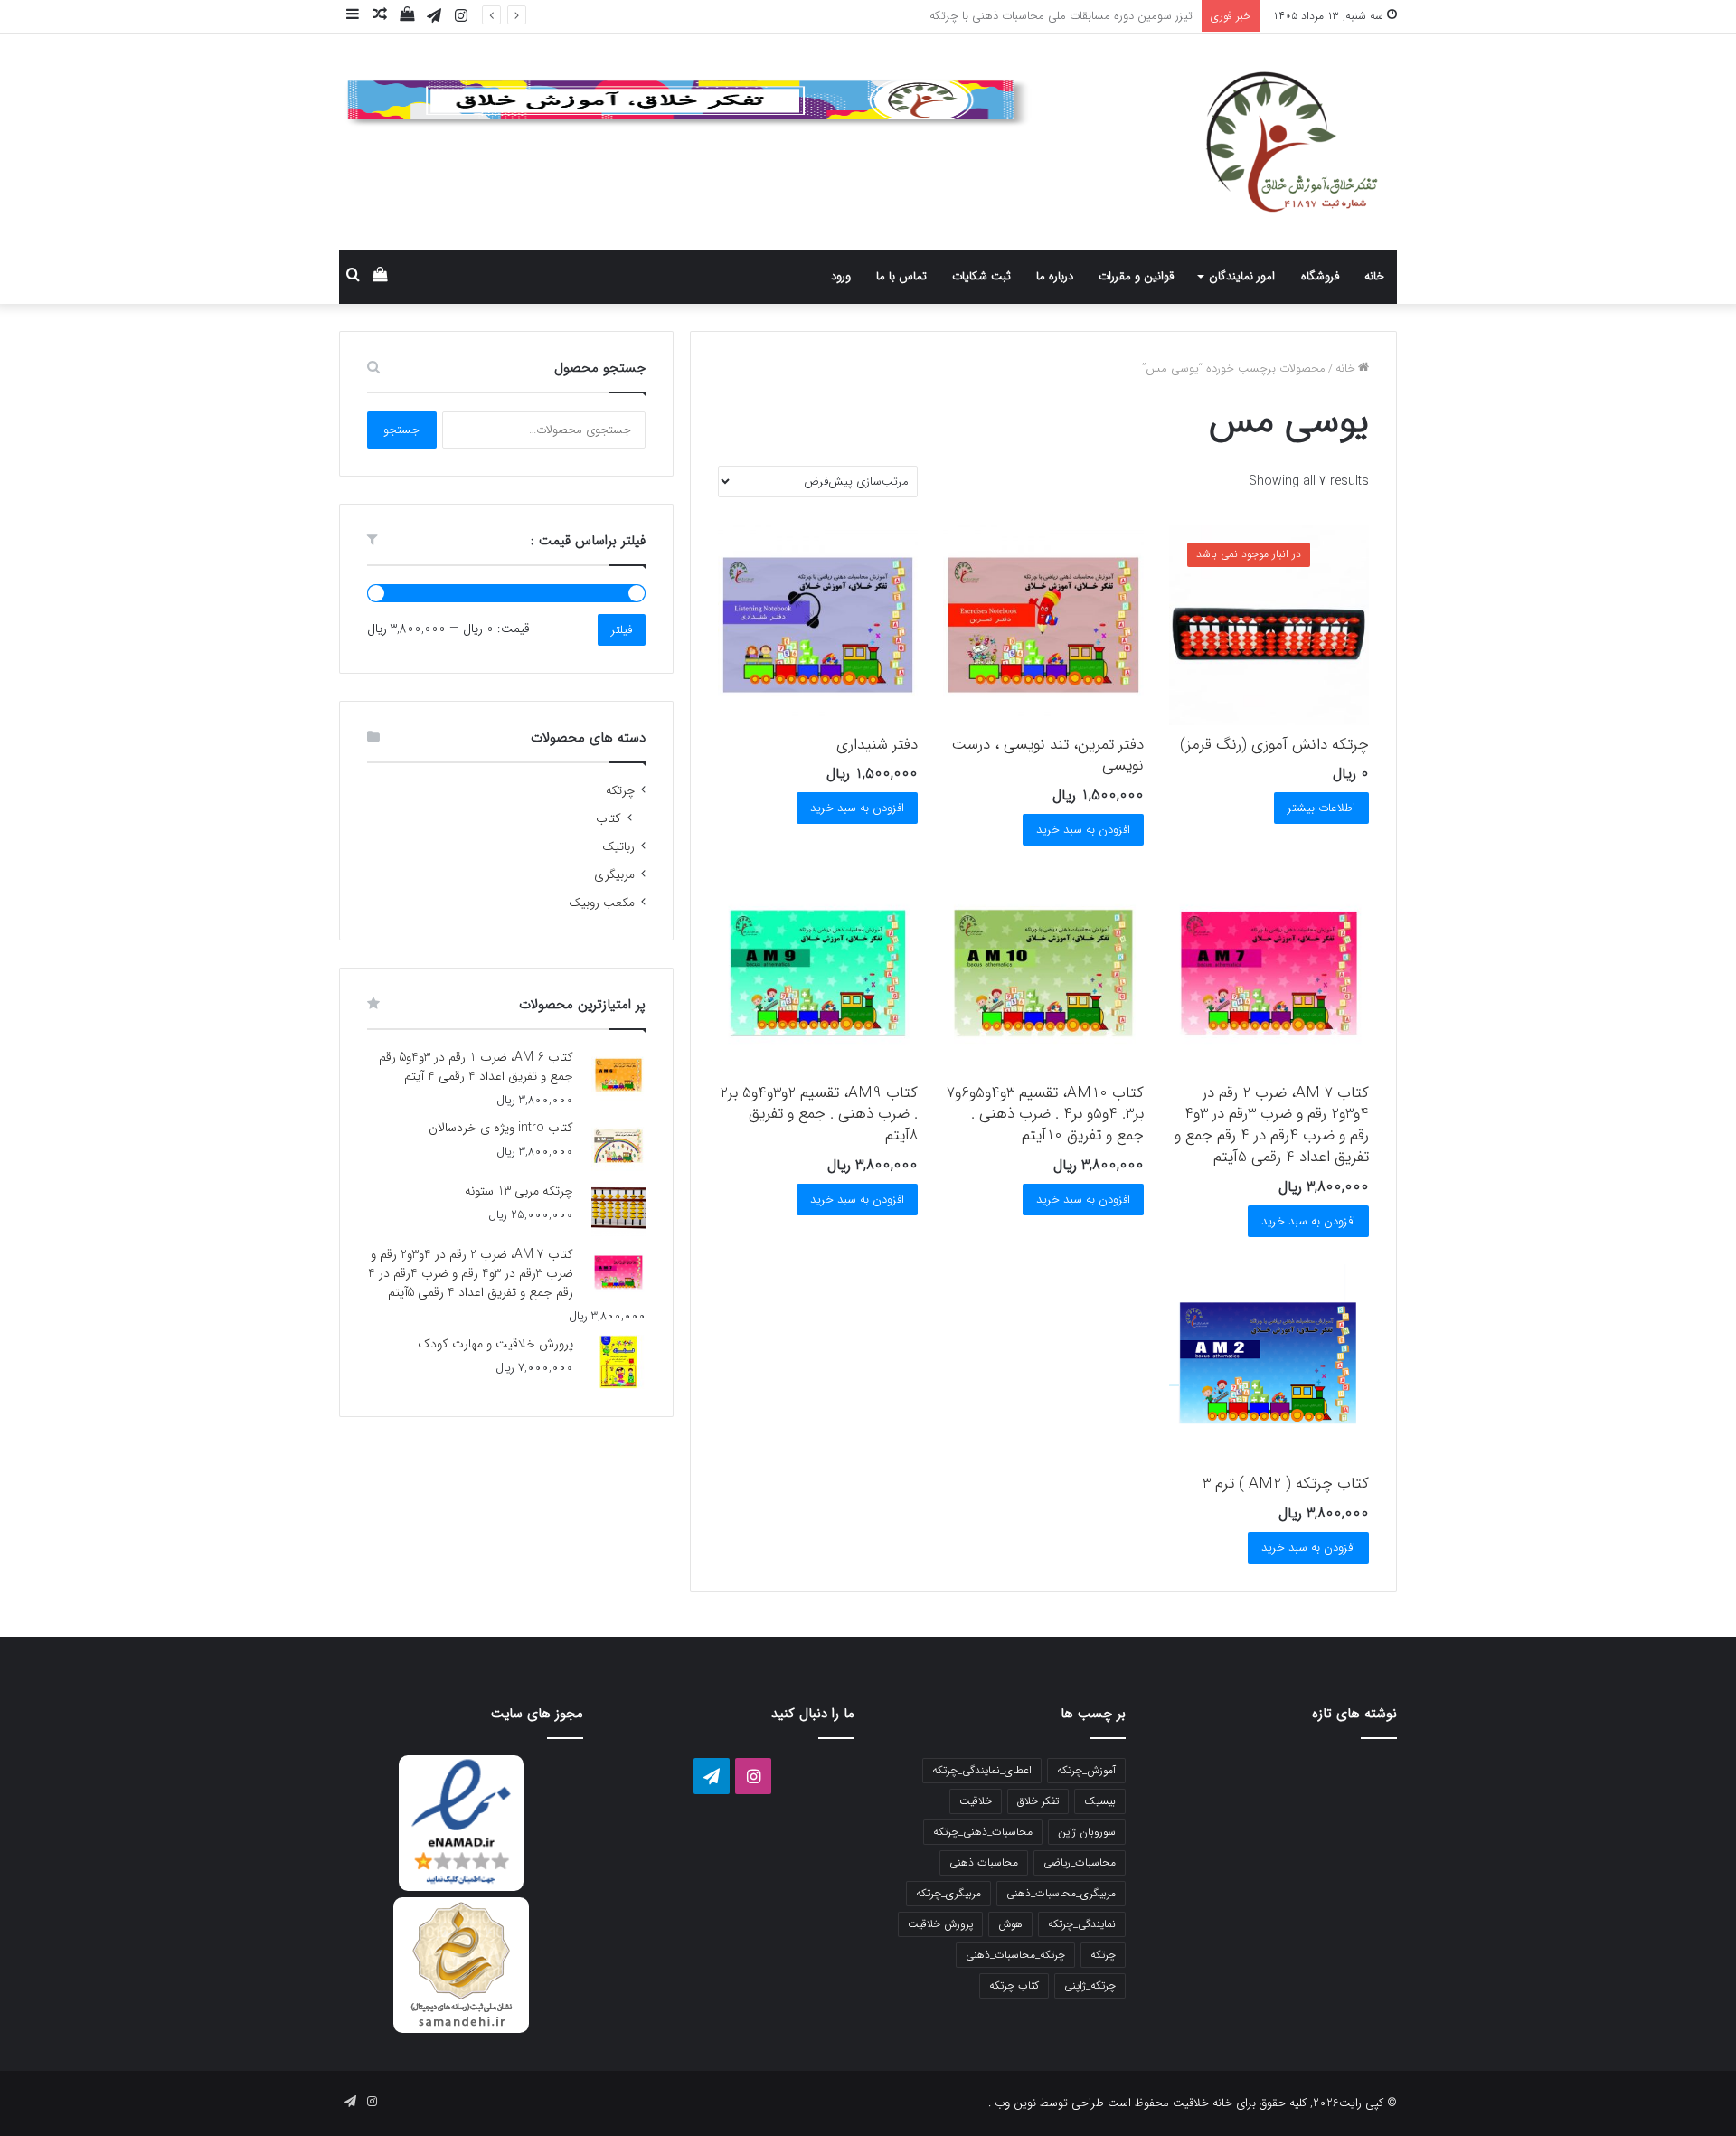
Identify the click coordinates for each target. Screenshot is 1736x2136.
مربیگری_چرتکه (948, 1893)
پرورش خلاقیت (940, 1924)
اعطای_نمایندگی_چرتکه (982, 1770)
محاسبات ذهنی (984, 1862)
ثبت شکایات (981, 276)
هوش (1010, 1924)
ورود (841, 276)
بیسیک (1100, 1801)
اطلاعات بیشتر (1321, 808)
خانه (1374, 276)
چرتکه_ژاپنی (1090, 1985)
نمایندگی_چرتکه (1082, 1924)
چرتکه (620, 791)
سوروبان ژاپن (1087, 1832)
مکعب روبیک (602, 903)
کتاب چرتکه (1014, 1985)
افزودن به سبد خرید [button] (1083, 830)
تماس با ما (901, 276)
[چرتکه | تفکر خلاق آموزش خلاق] (1230, 142)
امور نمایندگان (1242, 276)
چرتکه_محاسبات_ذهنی (1015, 1955)
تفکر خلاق (1038, 1801)
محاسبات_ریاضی (1080, 1862)
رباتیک (618, 847)
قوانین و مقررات (1136, 276)
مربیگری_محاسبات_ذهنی (1061, 1893)
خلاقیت (976, 1801)
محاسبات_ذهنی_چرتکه (983, 1832)
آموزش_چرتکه (1086, 1770)
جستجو (401, 430)
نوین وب (1014, 2103)
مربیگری (614, 875)
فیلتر (622, 630)
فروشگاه (1320, 276)
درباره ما (1055, 276)
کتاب (609, 819)
